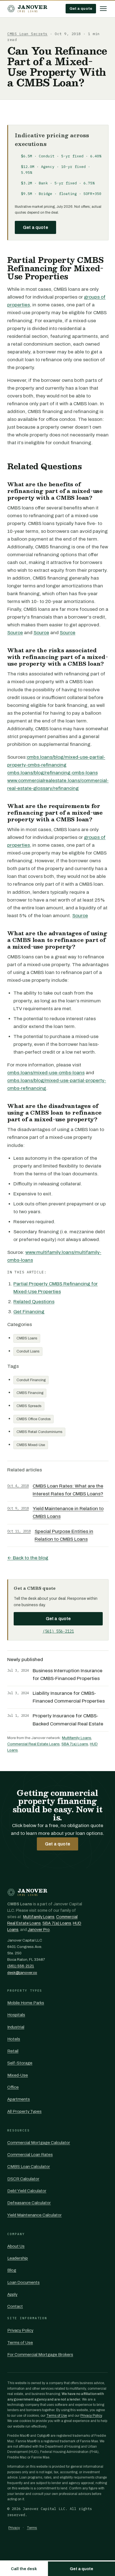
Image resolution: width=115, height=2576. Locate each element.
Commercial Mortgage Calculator (39, 2143)
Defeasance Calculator (29, 2203)
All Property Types (24, 2111)
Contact (15, 2306)
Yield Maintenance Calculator (34, 2215)
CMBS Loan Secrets (27, 34)
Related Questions (34, 1302)
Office (13, 2087)
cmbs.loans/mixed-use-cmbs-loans (46, 1073)
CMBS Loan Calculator (29, 2167)
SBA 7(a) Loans (75, 1744)
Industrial (16, 2027)
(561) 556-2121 (58, 1631)
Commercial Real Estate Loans (33, 1744)
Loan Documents (23, 2282)
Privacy (14, 2528)
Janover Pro (39, 1930)
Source (15, 633)
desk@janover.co (22, 1973)
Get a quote (81, 8)
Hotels (14, 2039)
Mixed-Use (18, 2075)
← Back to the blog (28, 1558)
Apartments (19, 2099)
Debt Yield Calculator (27, 2191)
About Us (16, 2246)
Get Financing (29, 1312)
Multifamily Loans (77, 1738)
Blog (12, 2270)
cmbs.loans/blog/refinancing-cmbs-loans (52, 773)
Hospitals (16, 2015)
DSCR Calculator (23, 2179)
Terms (32, 2528)
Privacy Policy (20, 2330)
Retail (13, 2051)
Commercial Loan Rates (30, 2155)
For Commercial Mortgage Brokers (40, 2355)
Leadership (18, 2258)
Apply (12, 2294)
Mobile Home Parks (26, 2003)
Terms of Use (20, 2343)
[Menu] (103, 9)
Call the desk (24, 2569)
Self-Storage (20, 2063)
